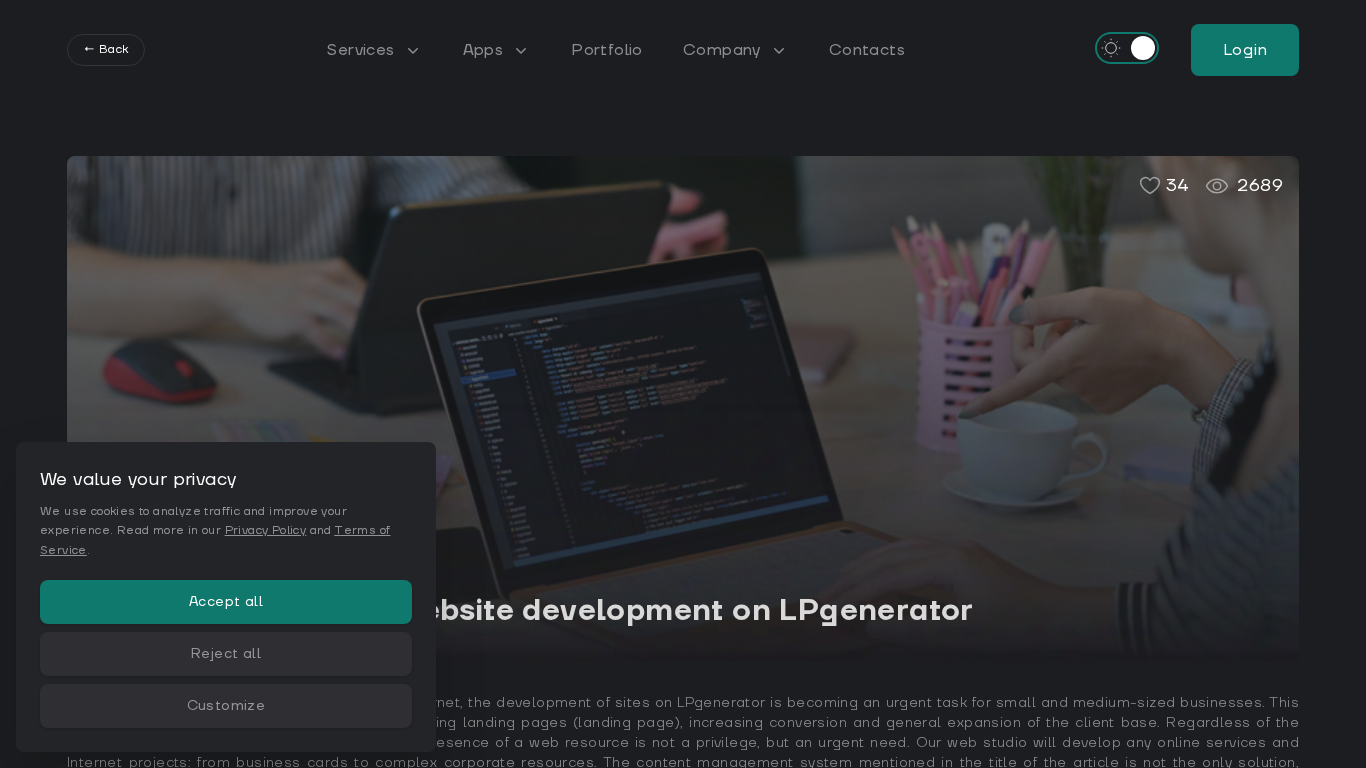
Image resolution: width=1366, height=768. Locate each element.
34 (1178, 185)
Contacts (867, 50)
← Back (106, 49)
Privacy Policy (266, 530)
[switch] (1127, 48)
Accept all (226, 602)
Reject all (226, 654)
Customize (226, 706)
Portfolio (607, 50)
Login (1245, 50)
